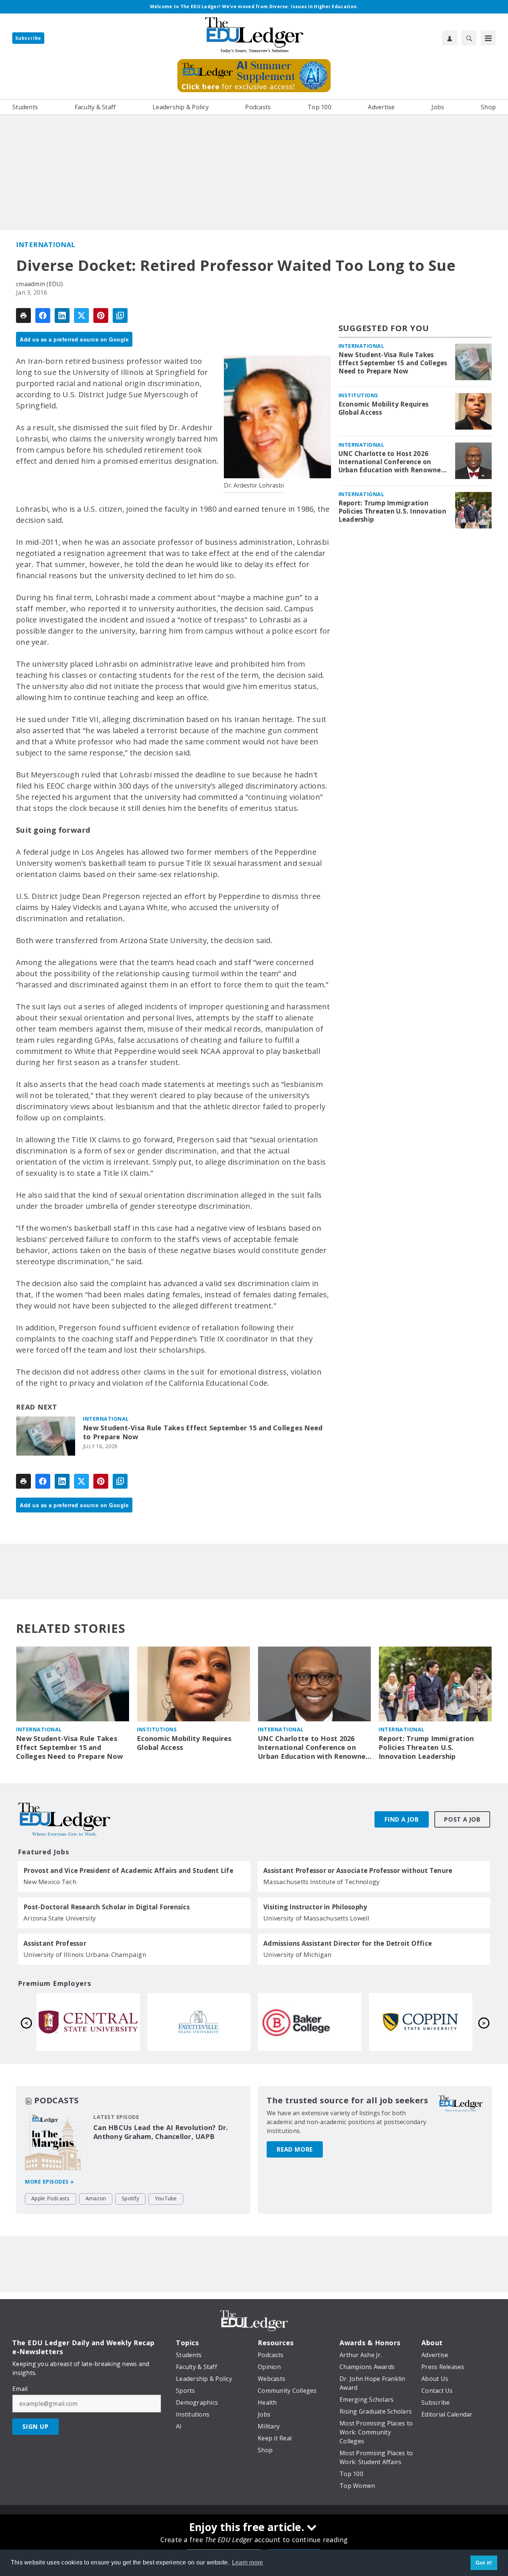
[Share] (43, 315)
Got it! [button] (484, 2563)
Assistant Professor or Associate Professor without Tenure (358, 1871)
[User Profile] (450, 38)
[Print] (23, 315)
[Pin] (101, 315)
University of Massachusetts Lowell (316, 1918)
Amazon (96, 2198)
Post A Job (462, 1819)
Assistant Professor (55, 1944)
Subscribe (28, 38)
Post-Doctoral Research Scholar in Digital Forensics (107, 1907)
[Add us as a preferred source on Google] (120, 315)
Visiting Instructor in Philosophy (315, 1907)
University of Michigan (298, 1954)
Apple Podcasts (51, 2198)
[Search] (469, 38)
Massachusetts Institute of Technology (321, 1882)
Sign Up (36, 2427)
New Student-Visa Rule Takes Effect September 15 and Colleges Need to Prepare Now (203, 1432)
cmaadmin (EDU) (40, 284)
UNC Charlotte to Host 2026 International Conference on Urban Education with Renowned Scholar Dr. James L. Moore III (392, 462)
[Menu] (488, 38)
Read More (295, 2149)
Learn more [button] (248, 2562)
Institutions (358, 395)
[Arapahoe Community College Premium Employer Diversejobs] (199, 2022)
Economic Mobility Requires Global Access (384, 408)
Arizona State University (60, 1918)
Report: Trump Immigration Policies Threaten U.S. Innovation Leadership (392, 511)
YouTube (166, 2198)
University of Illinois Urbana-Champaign (85, 1954)
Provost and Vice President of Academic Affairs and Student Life (128, 1871)
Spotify (130, 2198)
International (46, 245)
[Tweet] (81, 315)
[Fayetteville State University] (421, 2022)
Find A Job (402, 1819)
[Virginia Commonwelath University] (88, 2022)
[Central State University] (310, 2022)
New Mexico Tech (50, 1882)
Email (20, 2389)
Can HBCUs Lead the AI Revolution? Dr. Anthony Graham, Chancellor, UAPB (161, 2132)
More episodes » (49, 2182)
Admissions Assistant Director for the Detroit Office (348, 1944)
